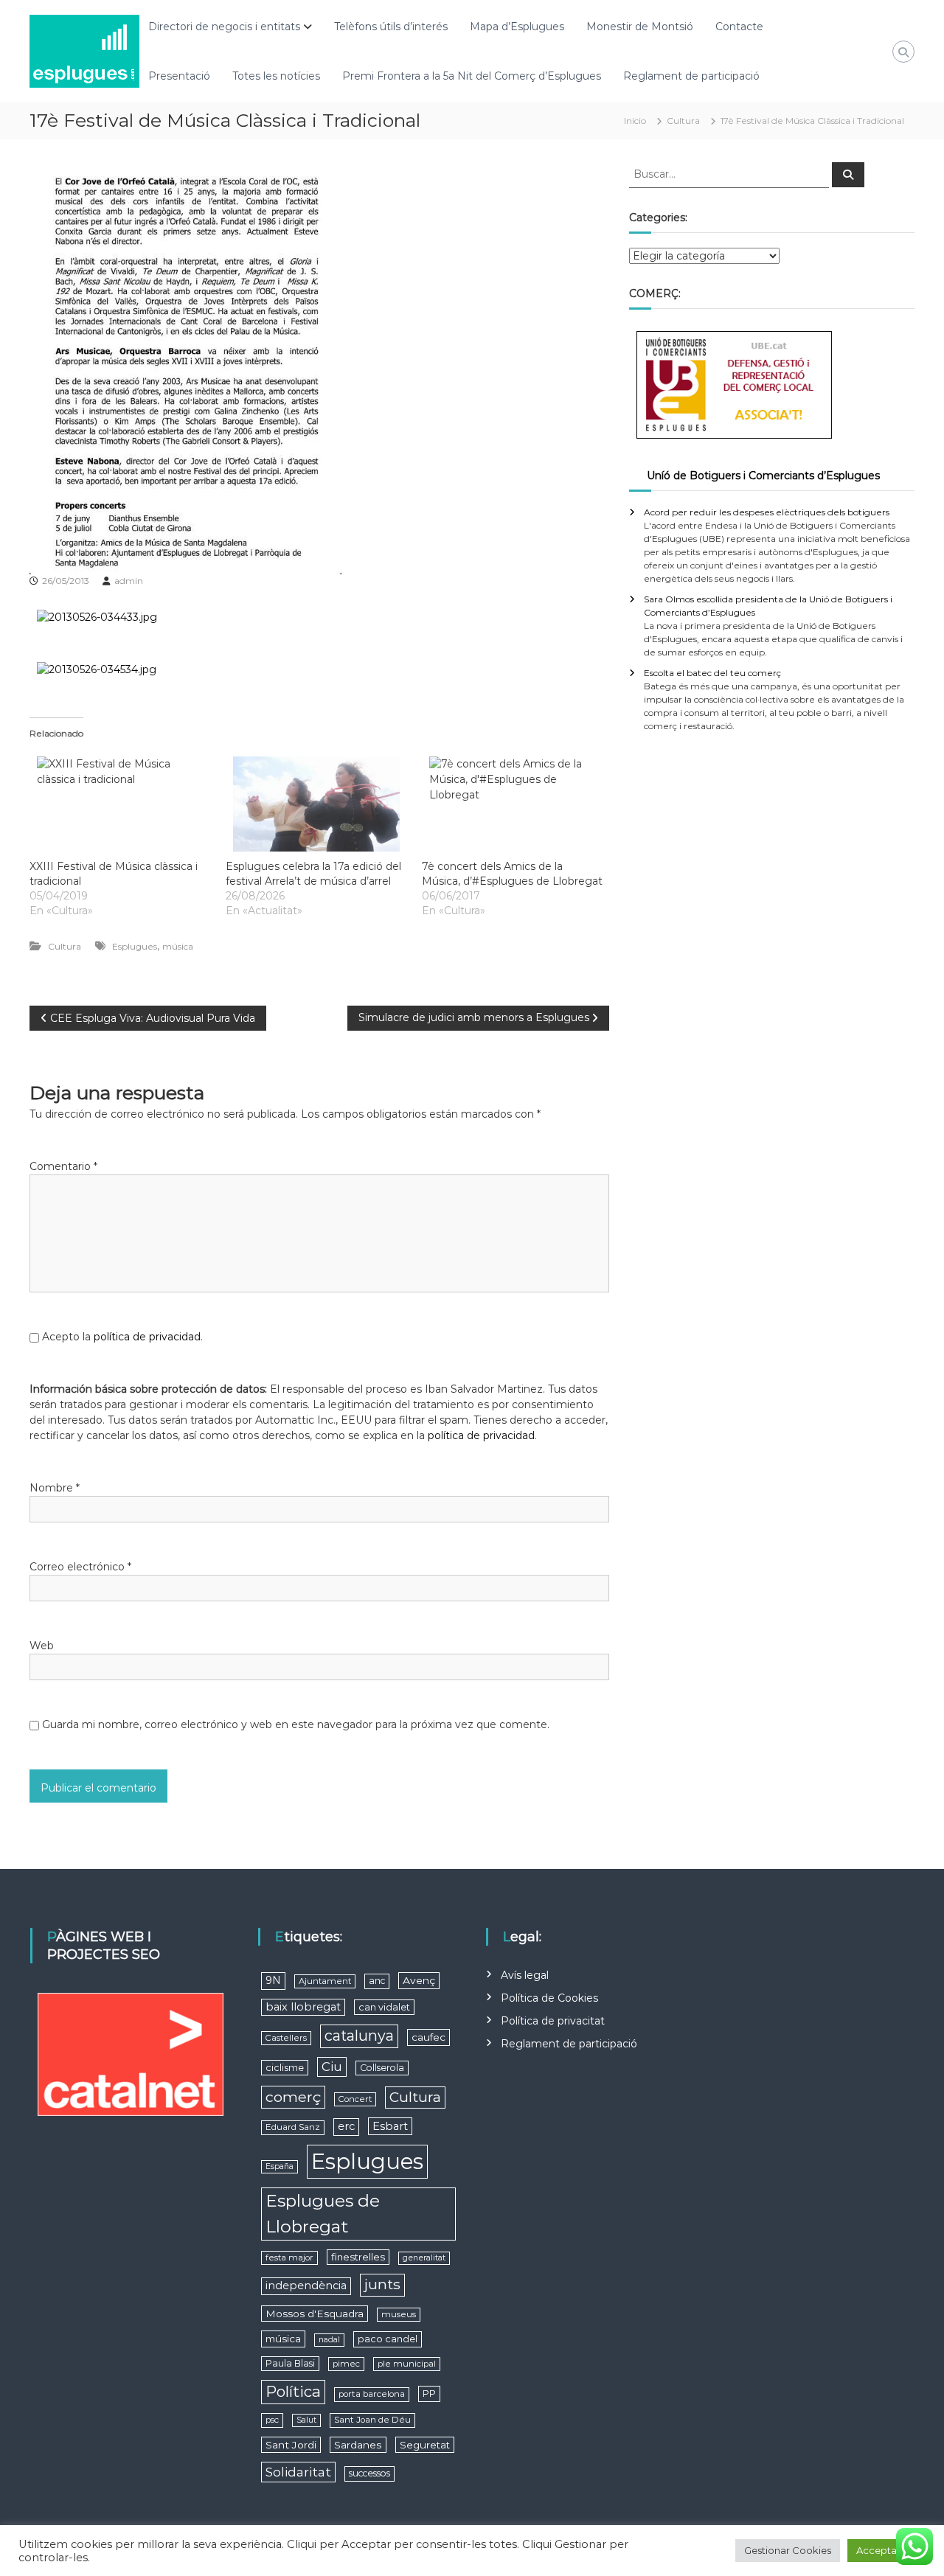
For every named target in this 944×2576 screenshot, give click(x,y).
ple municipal (407, 2364)
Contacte (739, 27)
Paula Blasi (290, 2363)
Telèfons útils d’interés (391, 27)
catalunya (359, 2036)
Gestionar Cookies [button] (788, 2550)
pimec (346, 2364)
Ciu (332, 2067)
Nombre (55, 1488)
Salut (306, 2420)
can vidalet (384, 2007)
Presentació (179, 76)
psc (272, 2420)
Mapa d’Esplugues (517, 27)
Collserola (382, 2068)
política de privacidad (147, 1337)
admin (129, 581)
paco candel (388, 2339)
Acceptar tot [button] (886, 2550)
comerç (293, 2097)
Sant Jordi (291, 2445)
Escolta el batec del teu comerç (712, 673)
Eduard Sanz (293, 2127)
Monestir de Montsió (640, 27)
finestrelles (358, 2257)
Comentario (63, 1166)
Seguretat (425, 2445)
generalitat (424, 2258)
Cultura (683, 121)
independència (306, 2286)
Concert (355, 2099)
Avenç (419, 1980)
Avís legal (525, 1975)
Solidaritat (298, 2472)
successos (369, 2473)
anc (377, 1981)
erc (346, 2126)
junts (382, 2284)
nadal (329, 2340)
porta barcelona (372, 2394)
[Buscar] (848, 175)
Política (293, 2391)
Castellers (286, 2038)
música (178, 946)
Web (42, 1646)
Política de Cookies (549, 1998)
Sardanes (358, 2445)
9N (273, 1980)
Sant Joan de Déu (372, 2420)
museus (399, 2314)
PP (429, 2394)
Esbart (390, 2126)
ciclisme (285, 2068)
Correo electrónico (80, 1567)
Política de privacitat (553, 2021)
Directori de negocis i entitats (224, 27)
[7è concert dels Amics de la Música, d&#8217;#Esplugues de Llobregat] (513, 804)
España (280, 2166)
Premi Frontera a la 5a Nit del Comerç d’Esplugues (472, 76)
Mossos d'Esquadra (315, 2314)
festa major (289, 2258)
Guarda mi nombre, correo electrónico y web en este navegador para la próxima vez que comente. (296, 1724)
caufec (428, 2037)
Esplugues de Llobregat (323, 2214)
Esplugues (135, 946)
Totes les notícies (276, 76)
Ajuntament (325, 1981)
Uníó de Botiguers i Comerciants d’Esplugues (763, 476)
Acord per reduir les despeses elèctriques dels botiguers (767, 512)
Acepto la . (122, 1337)
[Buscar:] (730, 173)
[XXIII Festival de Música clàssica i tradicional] (120, 804)
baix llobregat (303, 2007)
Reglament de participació (691, 76)
